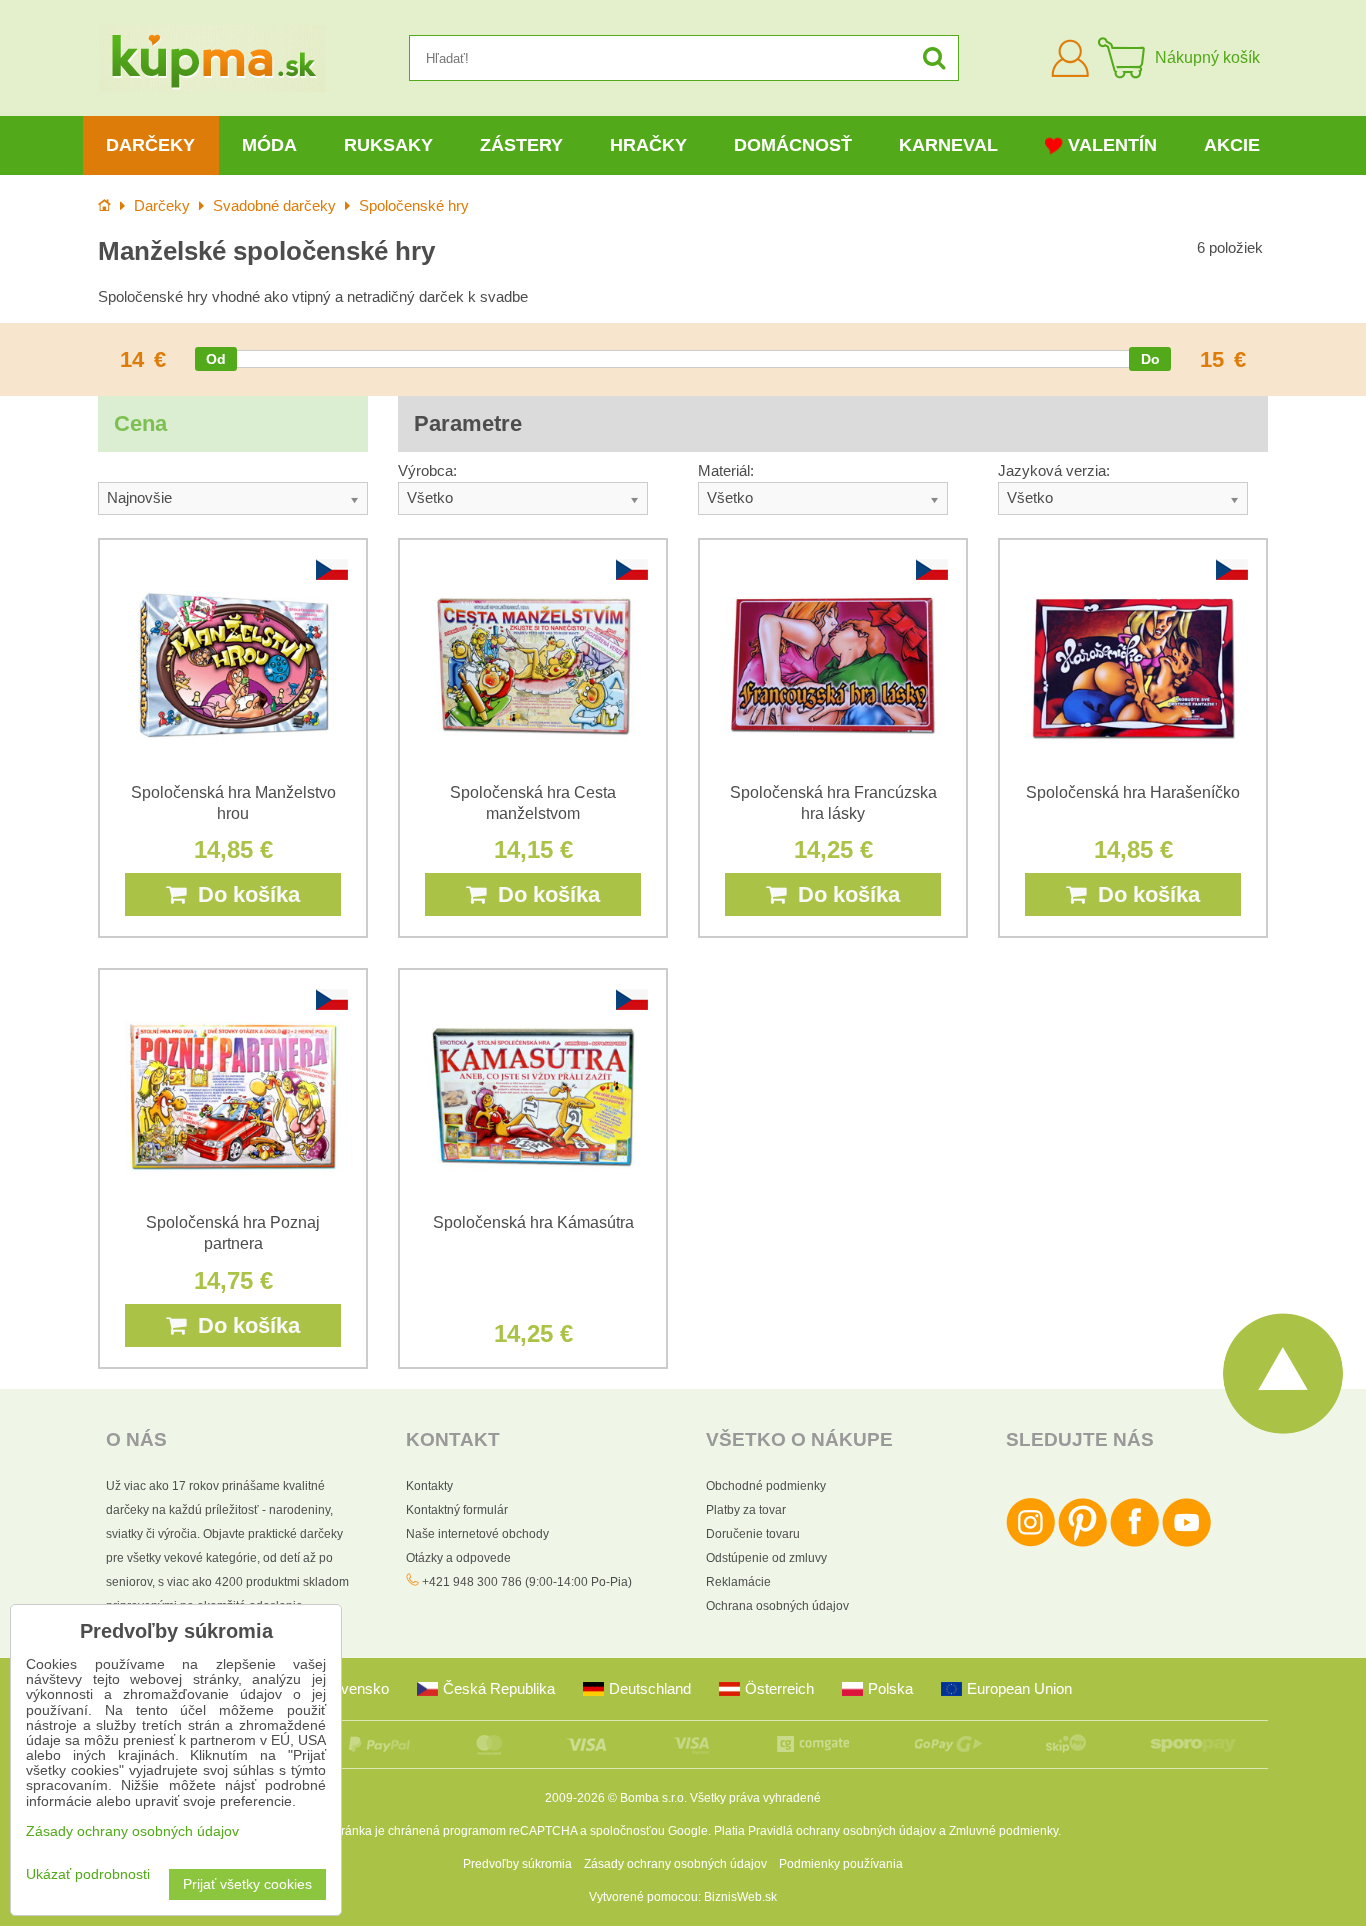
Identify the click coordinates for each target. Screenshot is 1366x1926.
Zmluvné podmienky (1003, 1831)
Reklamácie (738, 1582)
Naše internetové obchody (477, 1534)
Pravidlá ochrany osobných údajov (842, 1831)
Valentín (1112, 145)
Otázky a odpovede (458, 1558)
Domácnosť (793, 145)
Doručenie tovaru (753, 1534)
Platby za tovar (746, 1510)
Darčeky (150, 145)
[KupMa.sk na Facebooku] (1134, 1543)
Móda (269, 145)
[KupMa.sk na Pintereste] (1082, 1543)
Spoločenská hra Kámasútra (533, 1222)
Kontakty (429, 1486)
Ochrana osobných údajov (777, 1606)
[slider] (216, 359)
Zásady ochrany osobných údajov (675, 1864)
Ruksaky (388, 145)
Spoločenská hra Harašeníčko (1133, 792)
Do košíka (243, 894)
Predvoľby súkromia (517, 1864)
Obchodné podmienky (766, 1486)
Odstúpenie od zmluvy (766, 1558)
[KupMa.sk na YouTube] (1186, 1543)
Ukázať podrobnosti (88, 1874)
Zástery (521, 145)
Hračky (648, 145)
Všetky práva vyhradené (755, 1798)
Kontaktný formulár (457, 1510)
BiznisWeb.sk (740, 1897)
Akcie (1232, 145)
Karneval (948, 145)
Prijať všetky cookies (247, 1884)
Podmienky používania (841, 1864)
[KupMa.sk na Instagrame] (1030, 1543)
